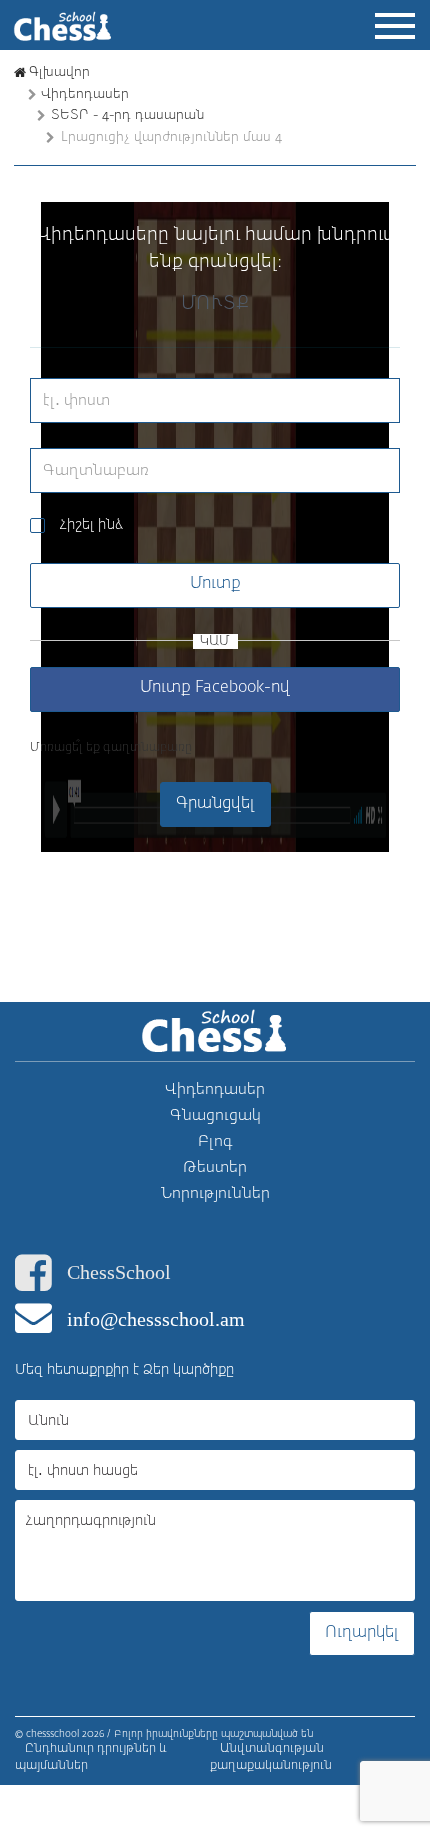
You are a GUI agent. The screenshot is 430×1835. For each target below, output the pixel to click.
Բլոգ (215, 1141)
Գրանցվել (215, 804)
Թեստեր (215, 1167)
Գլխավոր (59, 72)
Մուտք (215, 584)
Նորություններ (215, 1193)
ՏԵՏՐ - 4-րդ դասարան (127, 115)
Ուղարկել (362, 1633)
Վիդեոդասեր (85, 94)
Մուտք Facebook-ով (215, 688)
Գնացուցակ (215, 1115)
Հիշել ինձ (91, 525)
